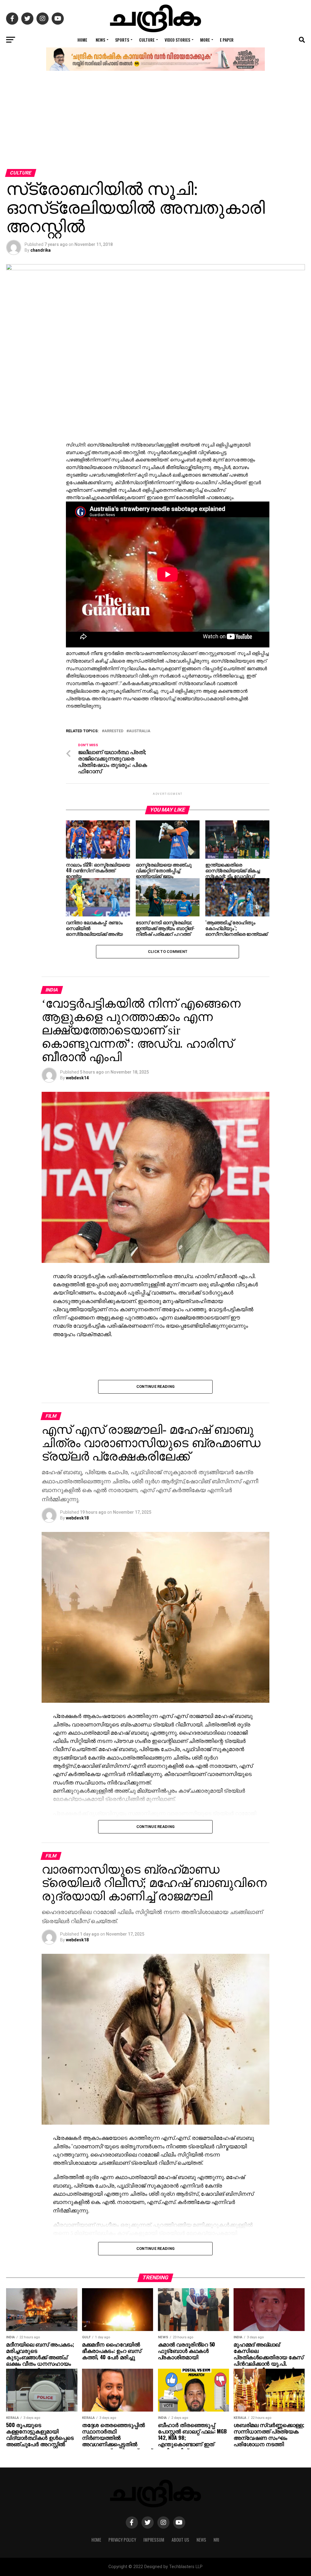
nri (216, 2540)
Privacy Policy (122, 2540)
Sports (122, 40)
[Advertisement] (155, 123)
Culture (147, 40)
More (205, 40)
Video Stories (177, 40)
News (100, 40)
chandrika (41, 250)
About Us (180, 2540)
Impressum (154, 2540)
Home (82, 40)
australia (140, 731)
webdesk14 (77, 1078)
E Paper (227, 40)
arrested (114, 731)
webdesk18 (77, 1518)
